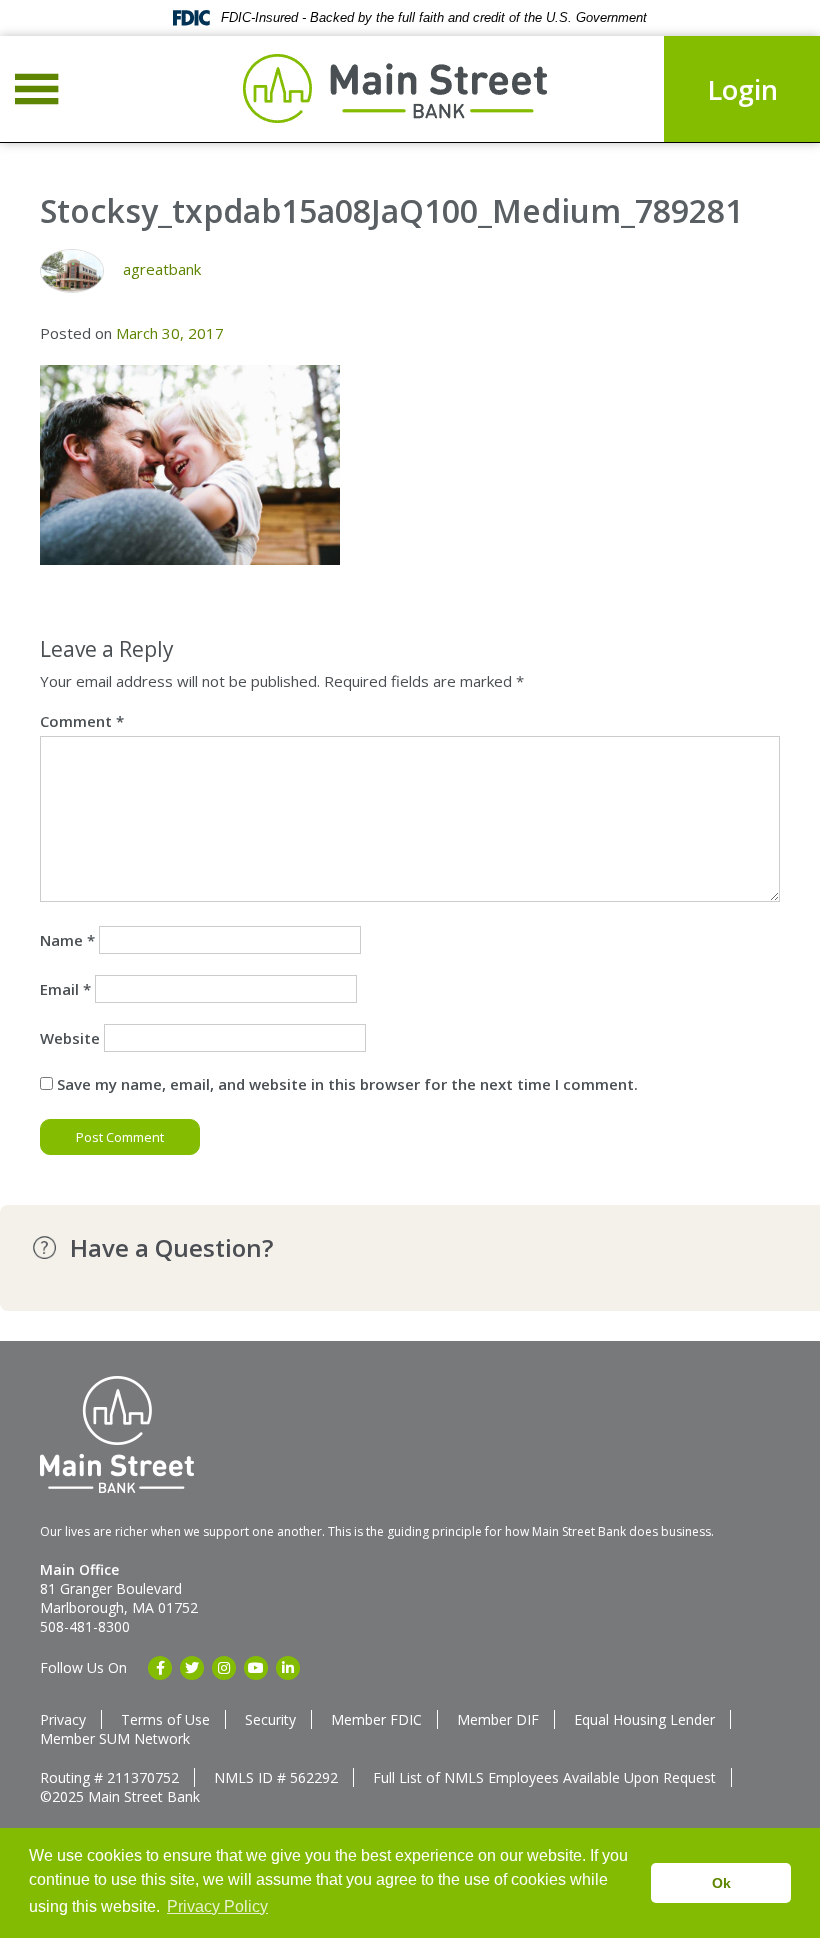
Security (270, 1719)
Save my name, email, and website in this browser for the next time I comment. (347, 1084)
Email (65, 989)
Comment (82, 721)
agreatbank (162, 269)
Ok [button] (721, 1883)
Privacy (63, 1719)
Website (70, 1038)
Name (67, 940)
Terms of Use (165, 1719)
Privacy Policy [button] (217, 1906)
